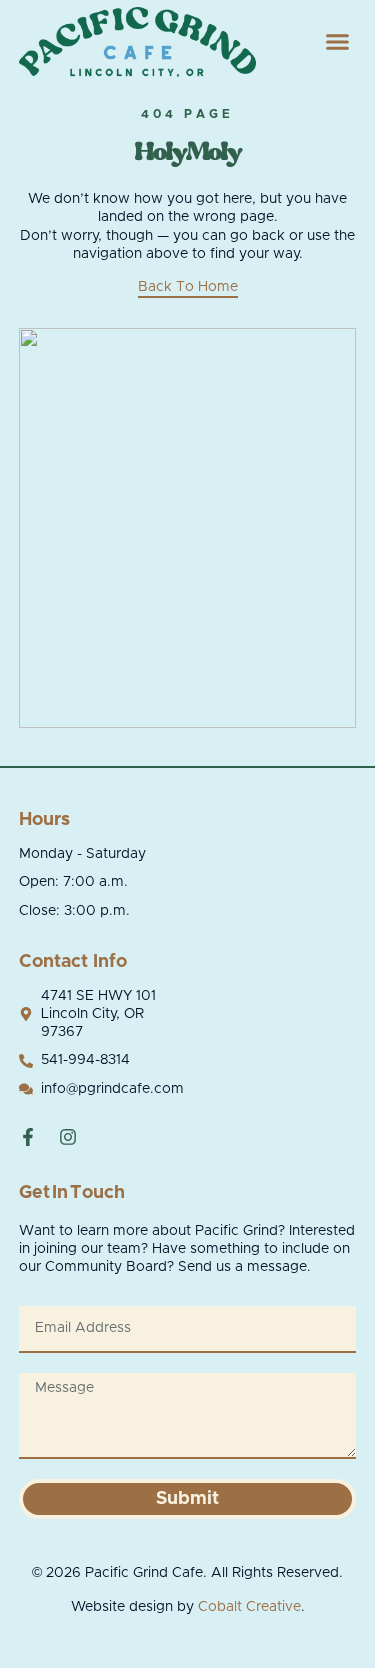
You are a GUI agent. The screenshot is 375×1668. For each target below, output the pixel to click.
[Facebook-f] (28, 1137)
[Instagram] (68, 1137)
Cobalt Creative (249, 1607)
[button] (338, 42)
